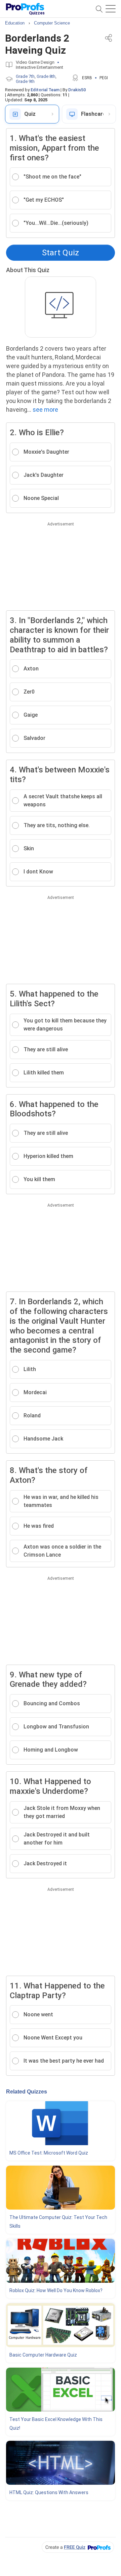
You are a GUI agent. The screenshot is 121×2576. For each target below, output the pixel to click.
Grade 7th (25, 76)
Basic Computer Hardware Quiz (43, 2355)
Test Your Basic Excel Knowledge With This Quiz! (56, 2424)
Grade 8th (46, 76)
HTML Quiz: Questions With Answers (49, 2492)
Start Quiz (61, 253)
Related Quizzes (27, 2092)
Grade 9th (25, 81)
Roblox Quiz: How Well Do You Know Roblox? (56, 2290)
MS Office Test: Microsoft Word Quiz (49, 2153)
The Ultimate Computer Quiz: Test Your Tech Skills (58, 2222)
